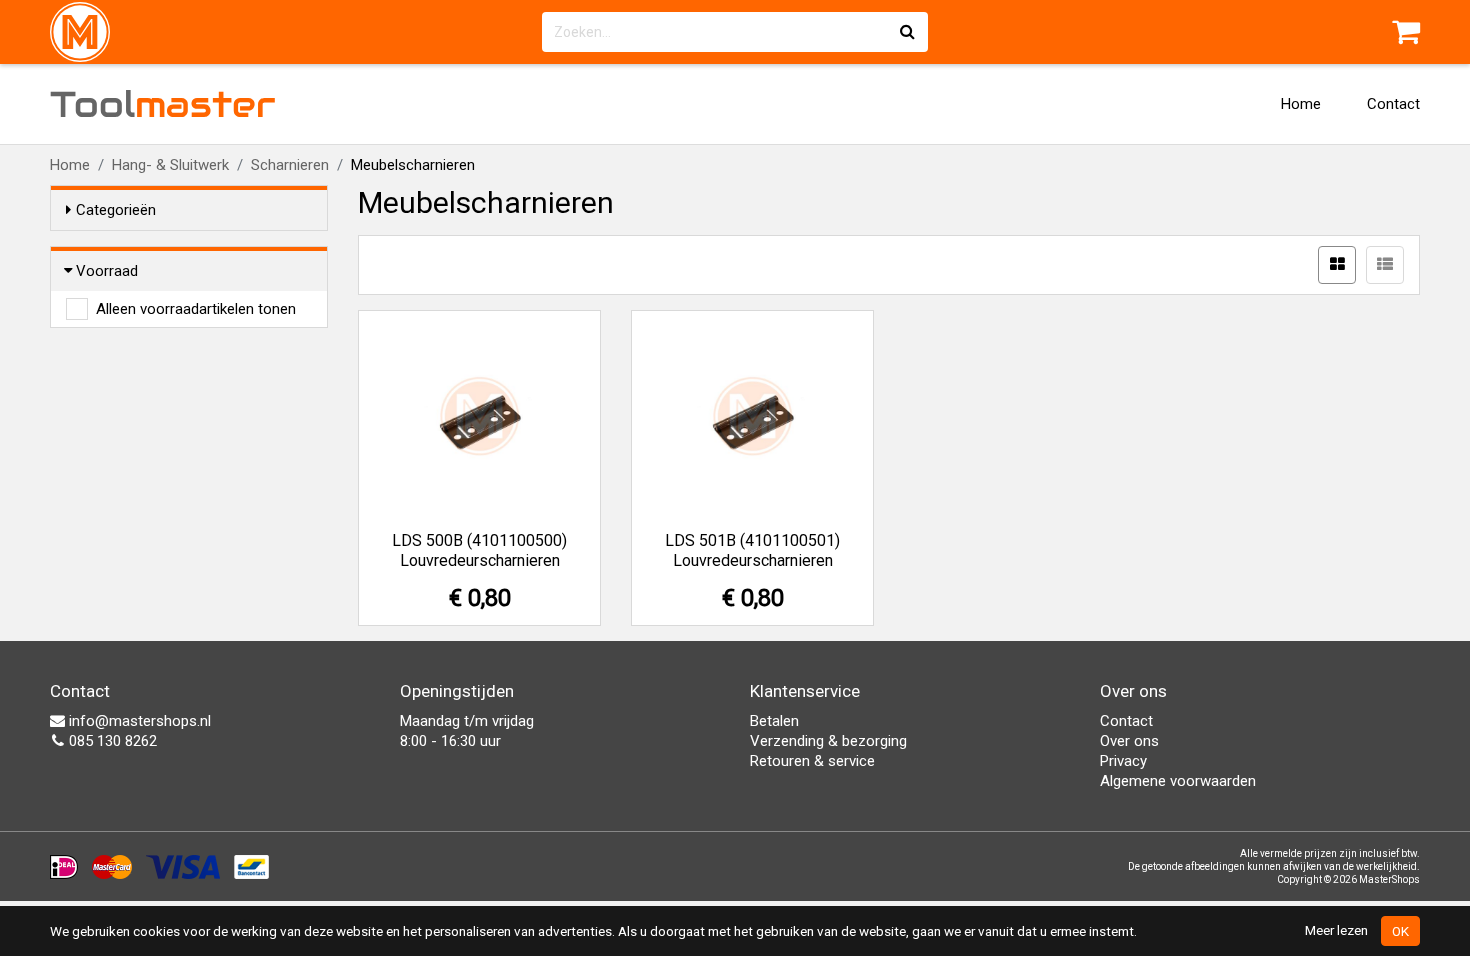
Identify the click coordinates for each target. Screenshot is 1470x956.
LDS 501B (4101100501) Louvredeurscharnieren (752, 550)
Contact (1393, 104)
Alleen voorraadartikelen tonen (196, 309)
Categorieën (116, 210)
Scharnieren (290, 165)
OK (1400, 931)
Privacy (1123, 761)
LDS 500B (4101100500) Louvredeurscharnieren (479, 550)
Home (1301, 104)
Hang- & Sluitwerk (170, 165)
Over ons (1129, 741)
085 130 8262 (111, 741)
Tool (163, 104)
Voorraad (107, 271)
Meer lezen (1336, 930)
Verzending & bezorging (828, 741)
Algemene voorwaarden (1178, 781)
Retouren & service (812, 761)
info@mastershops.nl (138, 721)
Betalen (774, 721)
